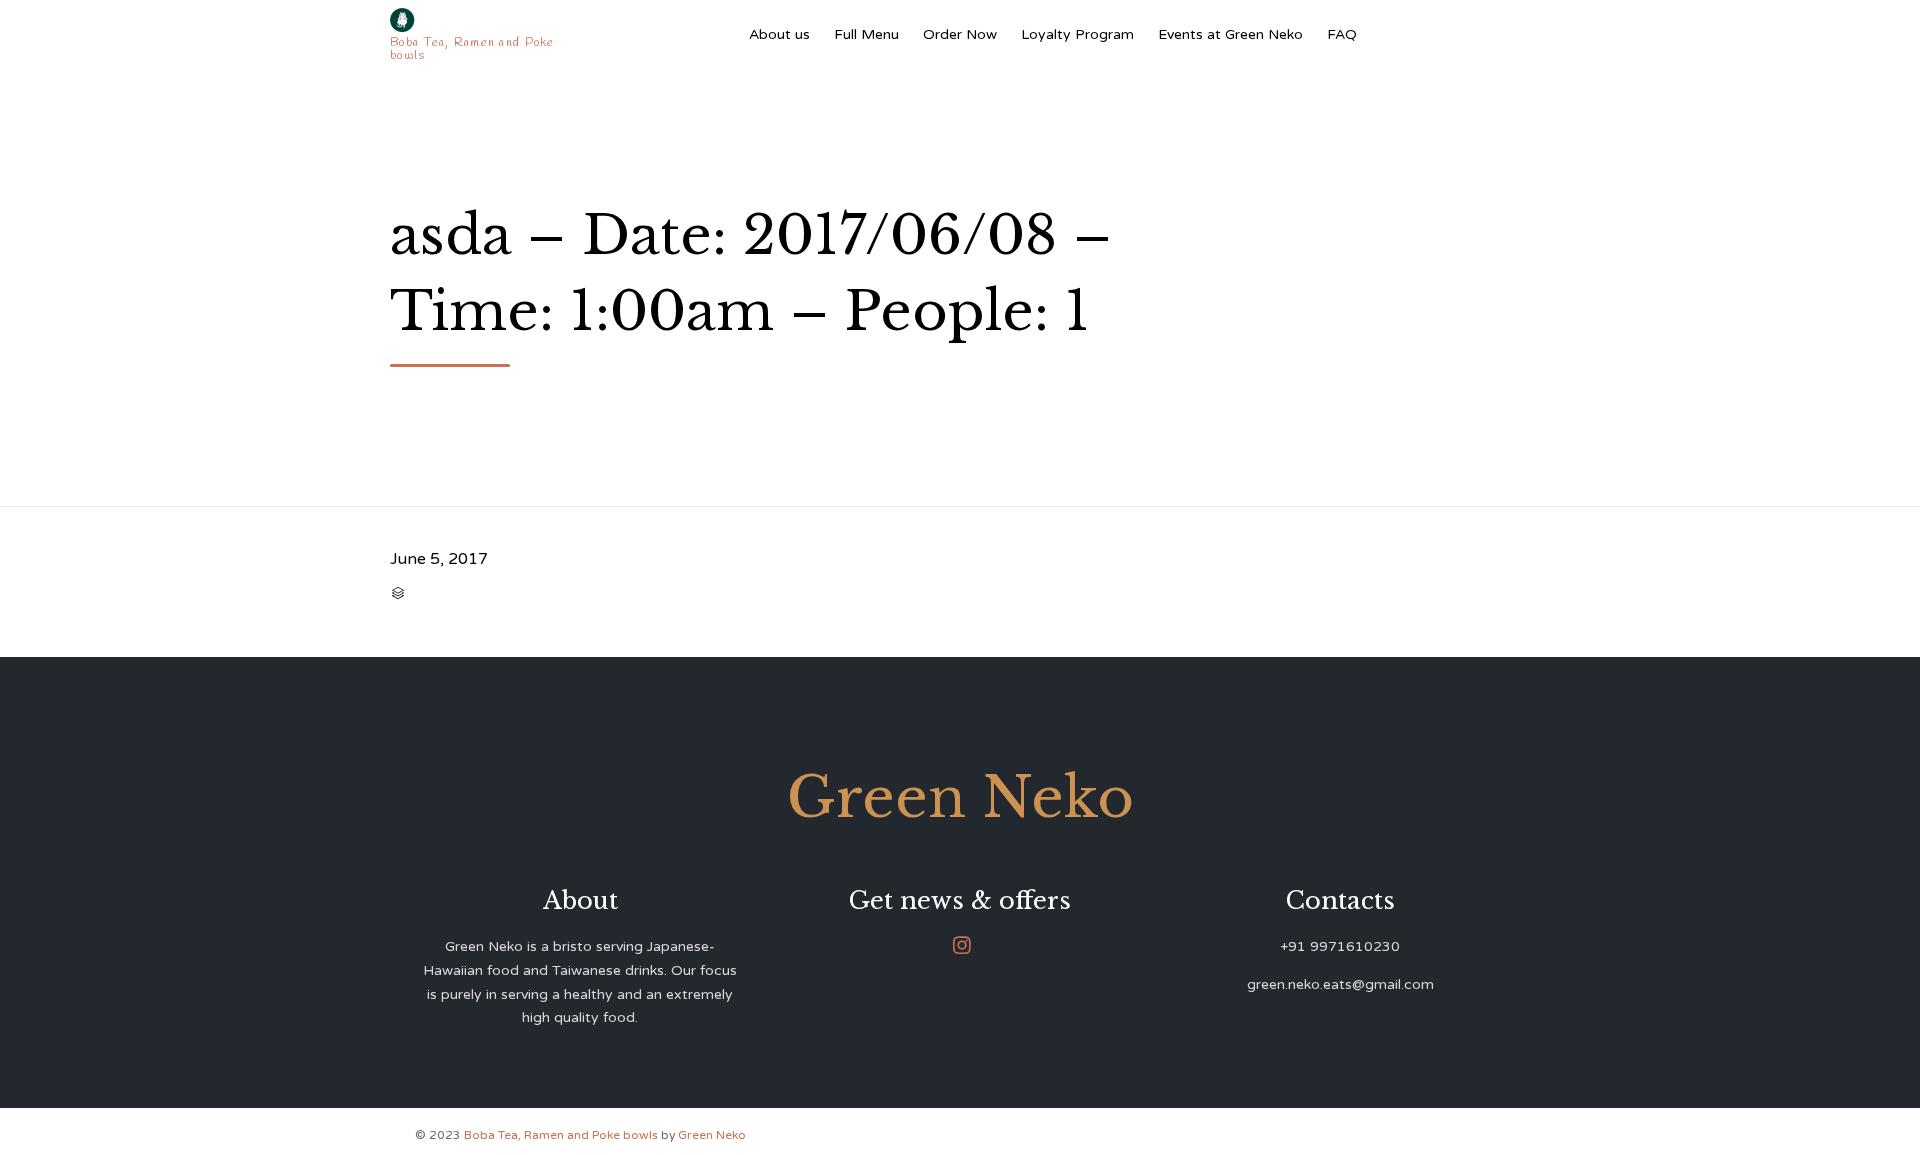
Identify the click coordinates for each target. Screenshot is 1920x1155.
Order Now (960, 34)
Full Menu (866, 34)
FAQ (1342, 34)
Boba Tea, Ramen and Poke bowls (562, 1135)
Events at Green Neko (1230, 34)
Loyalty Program (1077, 34)
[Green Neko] (476, 20)
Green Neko (712, 1135)
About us (779, 34)
